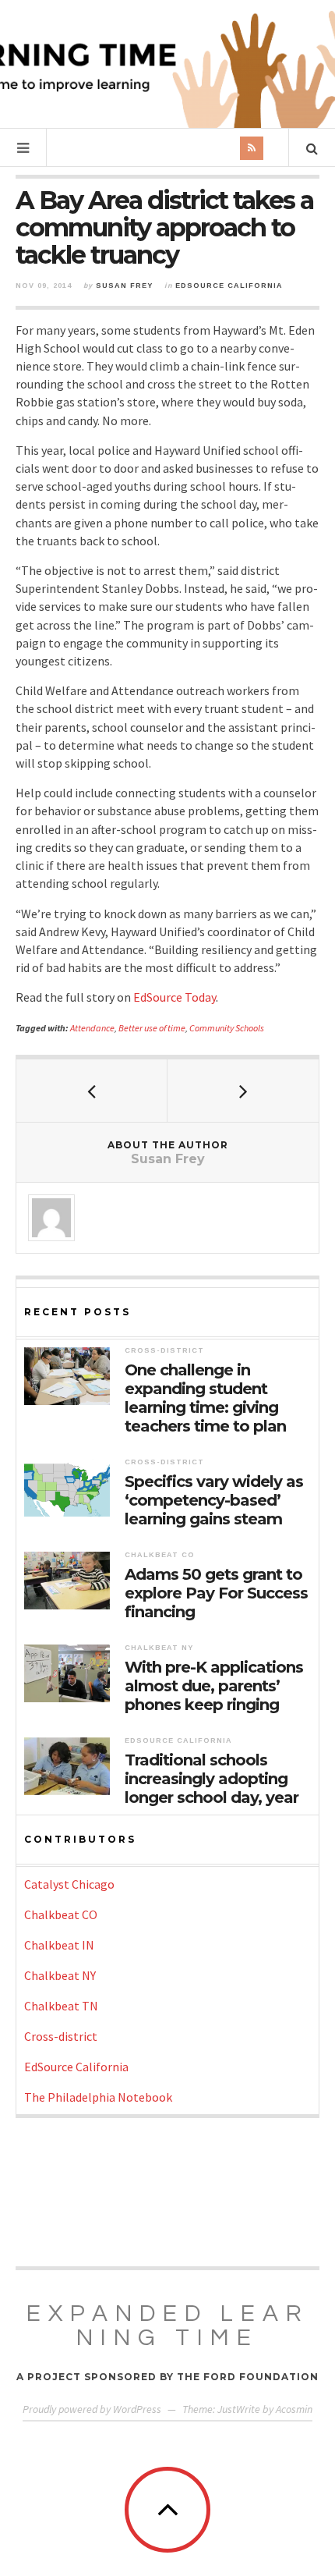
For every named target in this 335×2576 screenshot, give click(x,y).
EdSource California (229, 286)
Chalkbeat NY (159, 1648)
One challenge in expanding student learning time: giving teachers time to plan (205, 1398)
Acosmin (294, 2409)
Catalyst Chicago (69, 1884)
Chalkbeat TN (61, 2006)
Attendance (92, 1028)
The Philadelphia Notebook (98, 2097)
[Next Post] (243, 1091)
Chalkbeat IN (59, 1945)
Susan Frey (124, 286)
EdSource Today (175, 997)
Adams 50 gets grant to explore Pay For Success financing (216, 1593)
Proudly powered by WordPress (92, 2409)
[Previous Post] (92, 1091)
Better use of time (152, 1028)
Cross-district (164, 1350)
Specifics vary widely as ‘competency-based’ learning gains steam (214, 1500)
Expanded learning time (168, 2326)
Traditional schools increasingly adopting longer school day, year (212, 1779)
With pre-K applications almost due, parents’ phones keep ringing (214, 1686)
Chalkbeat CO (160, 1555)
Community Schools (227, 1028)
